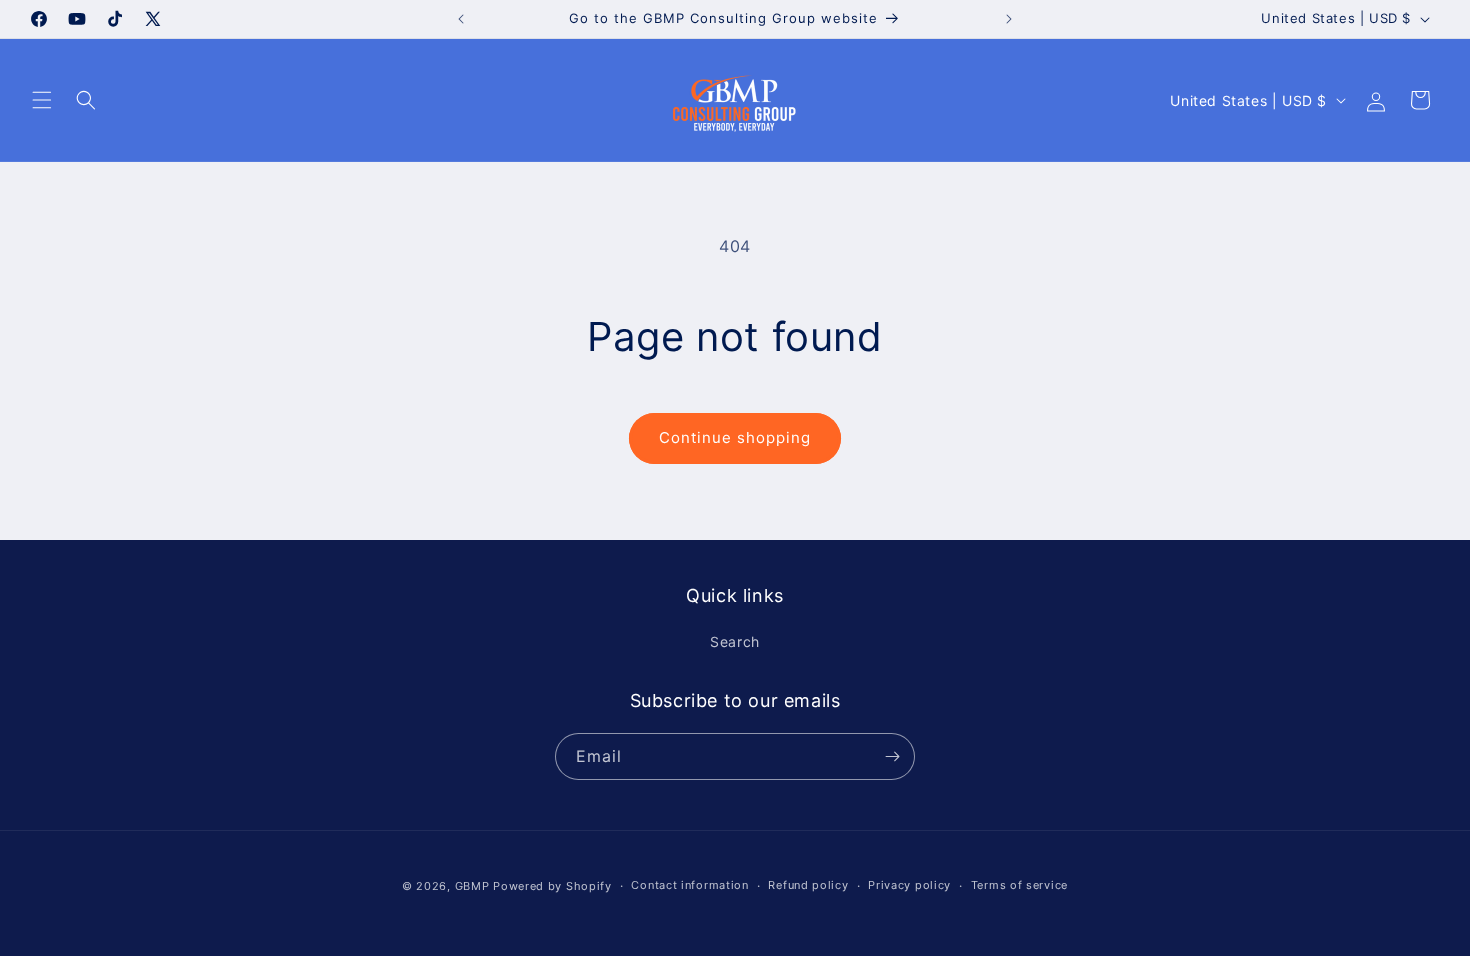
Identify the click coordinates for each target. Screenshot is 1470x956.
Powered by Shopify (552, 886)
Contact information (689, 885)
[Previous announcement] (461, 19)
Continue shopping (735, 437)
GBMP (472, 886)
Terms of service (1019, 885)
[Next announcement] (1009, 19)
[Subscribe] (892, 756)
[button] (42, 100)
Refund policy (808, 885)
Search (735, 641)
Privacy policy (909, 885)
